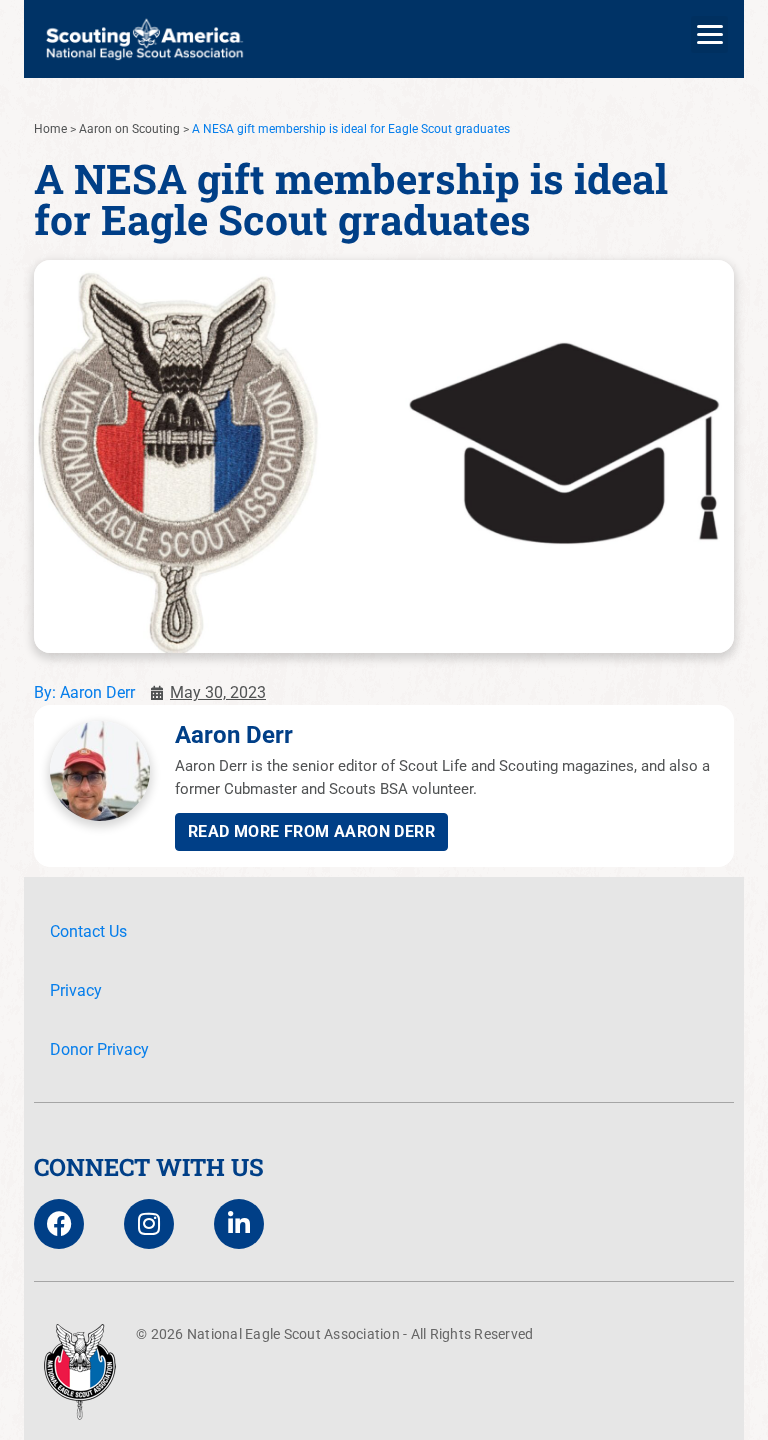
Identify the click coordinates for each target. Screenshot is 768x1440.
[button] (709, 34)
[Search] (709, 123)
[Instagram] (149, 1224)
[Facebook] (59, 1224)
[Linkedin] (239, 1224)
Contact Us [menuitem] (88, 931)
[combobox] (361, 123)
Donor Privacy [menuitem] (99, 1049)
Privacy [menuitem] (76, 990)
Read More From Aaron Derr (311, 831)
